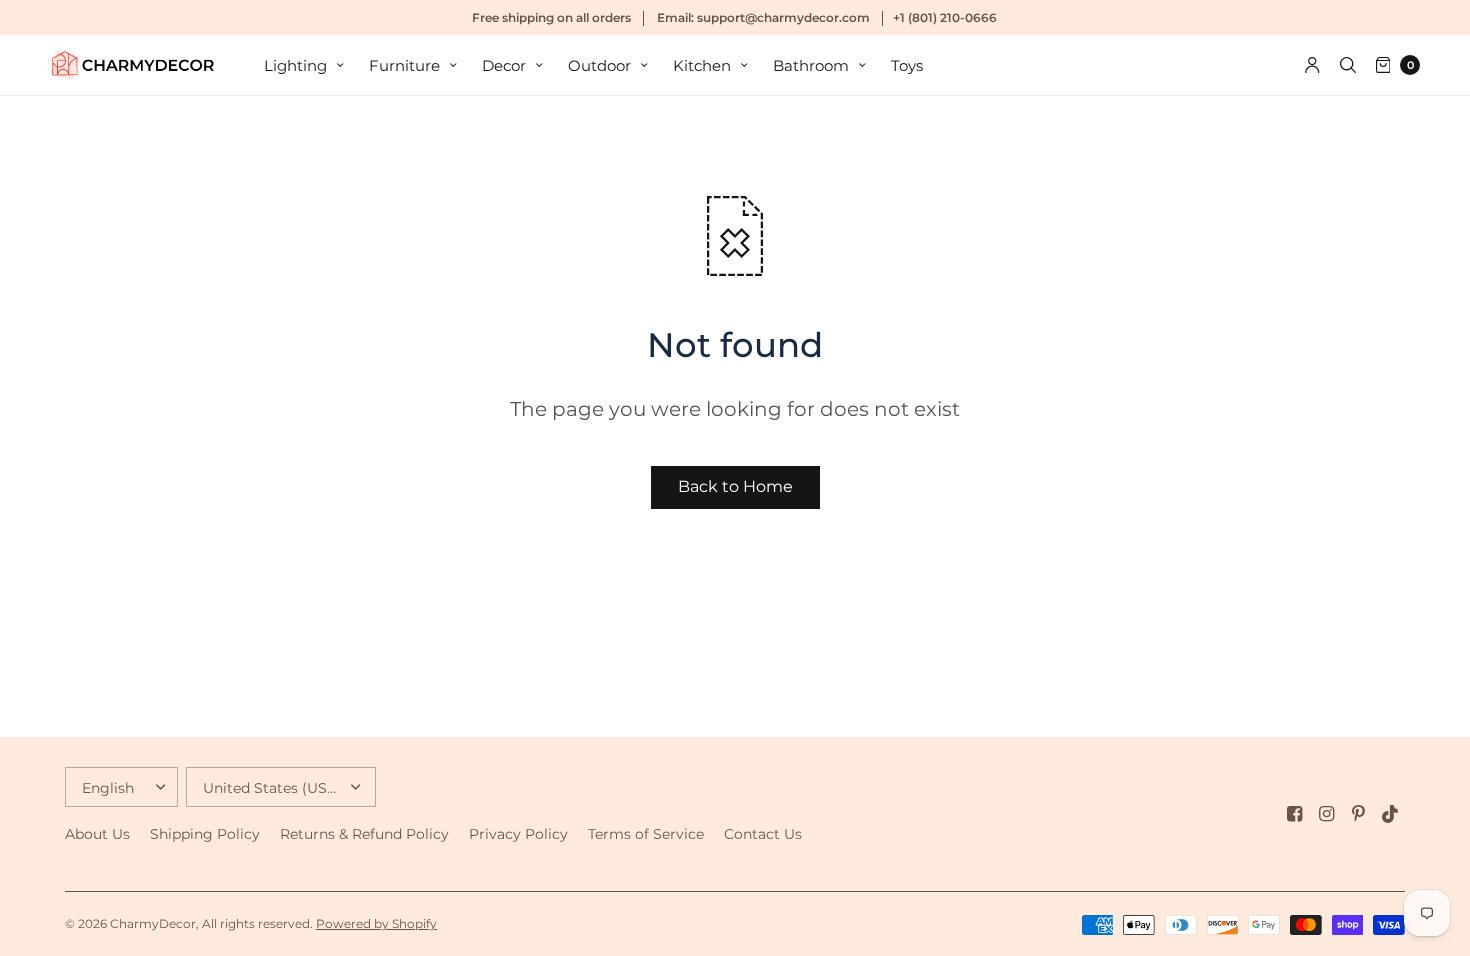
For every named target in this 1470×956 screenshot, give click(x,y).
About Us (97, 834)
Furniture (404, 65)
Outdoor (599, 65)
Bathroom (811, 65)
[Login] (1312, 65)
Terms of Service (646, 834)
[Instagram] (1327, 814)
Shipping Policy (205, 834)
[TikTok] (1391, 814)
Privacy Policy (518, 834)
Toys (907, 65)
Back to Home (735, 486)
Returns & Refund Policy (364, 834)
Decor (504, 65)
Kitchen (702, 65)
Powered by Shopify (376, 923)
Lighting (295, 65)
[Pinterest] (1359, 814)
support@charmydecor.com (783, 17)
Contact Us (763, 834)
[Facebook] (1295, 814)
